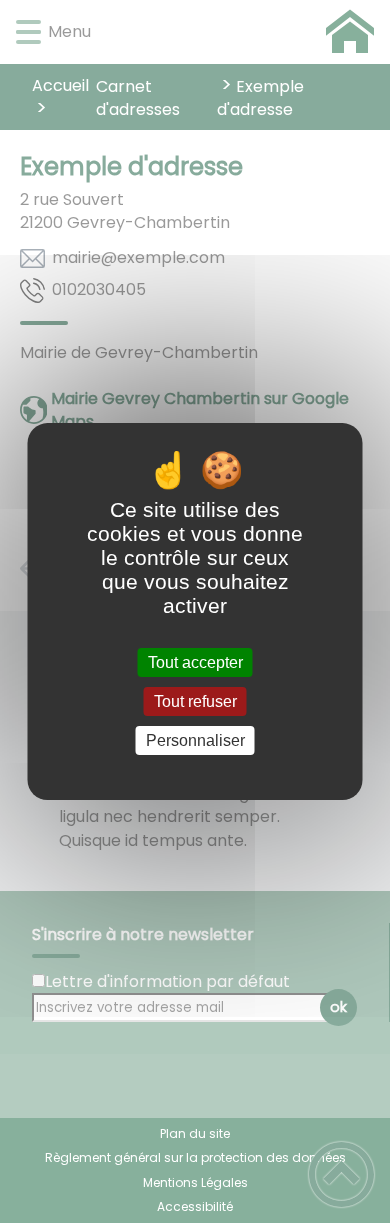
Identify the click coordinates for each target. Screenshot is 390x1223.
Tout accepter (195, 662)
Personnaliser (195, 740)
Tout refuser (195, 701)
